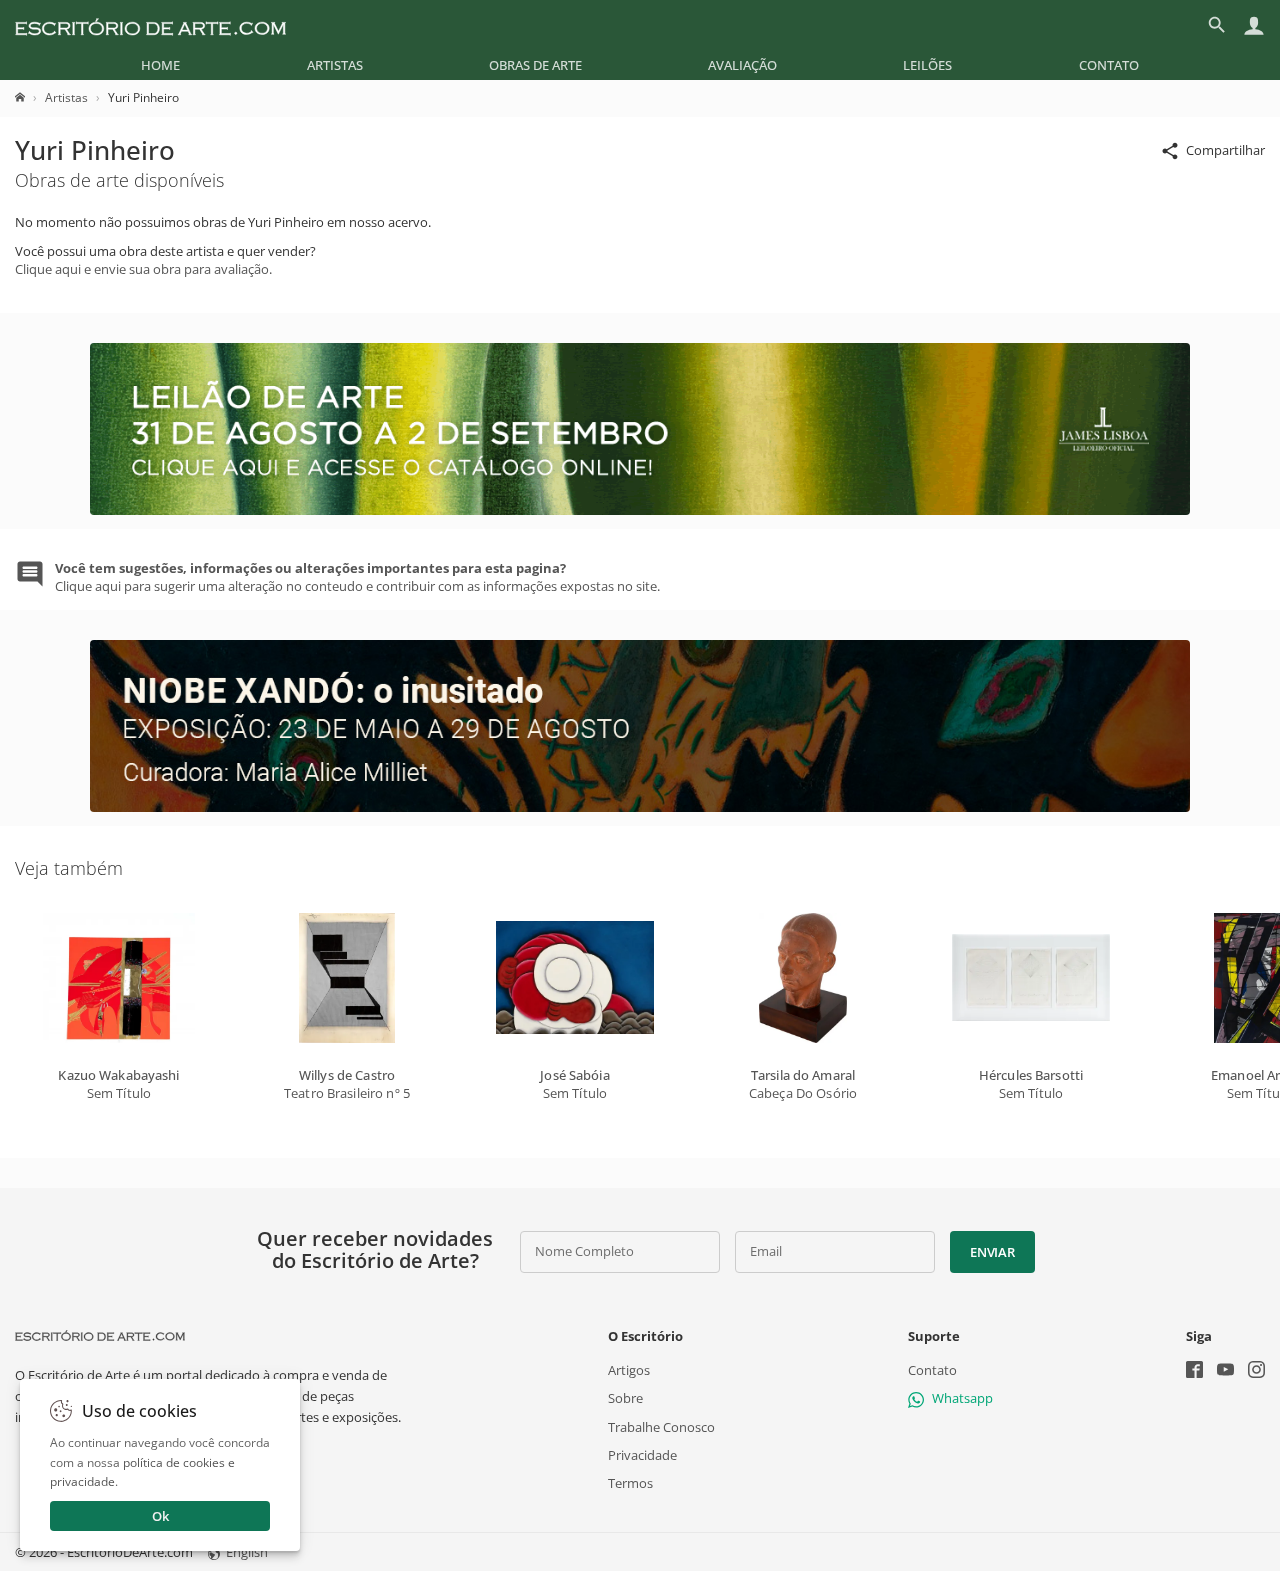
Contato (1109, 65)
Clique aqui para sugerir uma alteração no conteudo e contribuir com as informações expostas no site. (357, 577)
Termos (630, 1483)
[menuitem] (160, 65)
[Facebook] (1194, 1371)
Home (160, 65)
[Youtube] (1225, 1371)
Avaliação (742, 65)
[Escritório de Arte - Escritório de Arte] (100, 1336)
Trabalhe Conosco (661, 1427)
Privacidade (642, 1455)
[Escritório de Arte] (150, 25)
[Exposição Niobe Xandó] (640, 807)
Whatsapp (962, 1398)
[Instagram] (1256, 1371)
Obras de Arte (535, 65)
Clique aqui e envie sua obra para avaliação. (143, 269)
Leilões (927, 65)
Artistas (335, 65)
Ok (160, 1516)
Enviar (992, 1252)
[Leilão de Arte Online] (640, 510)
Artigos (629, 1370)
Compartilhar (1225, 150)
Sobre (625, 1398)
